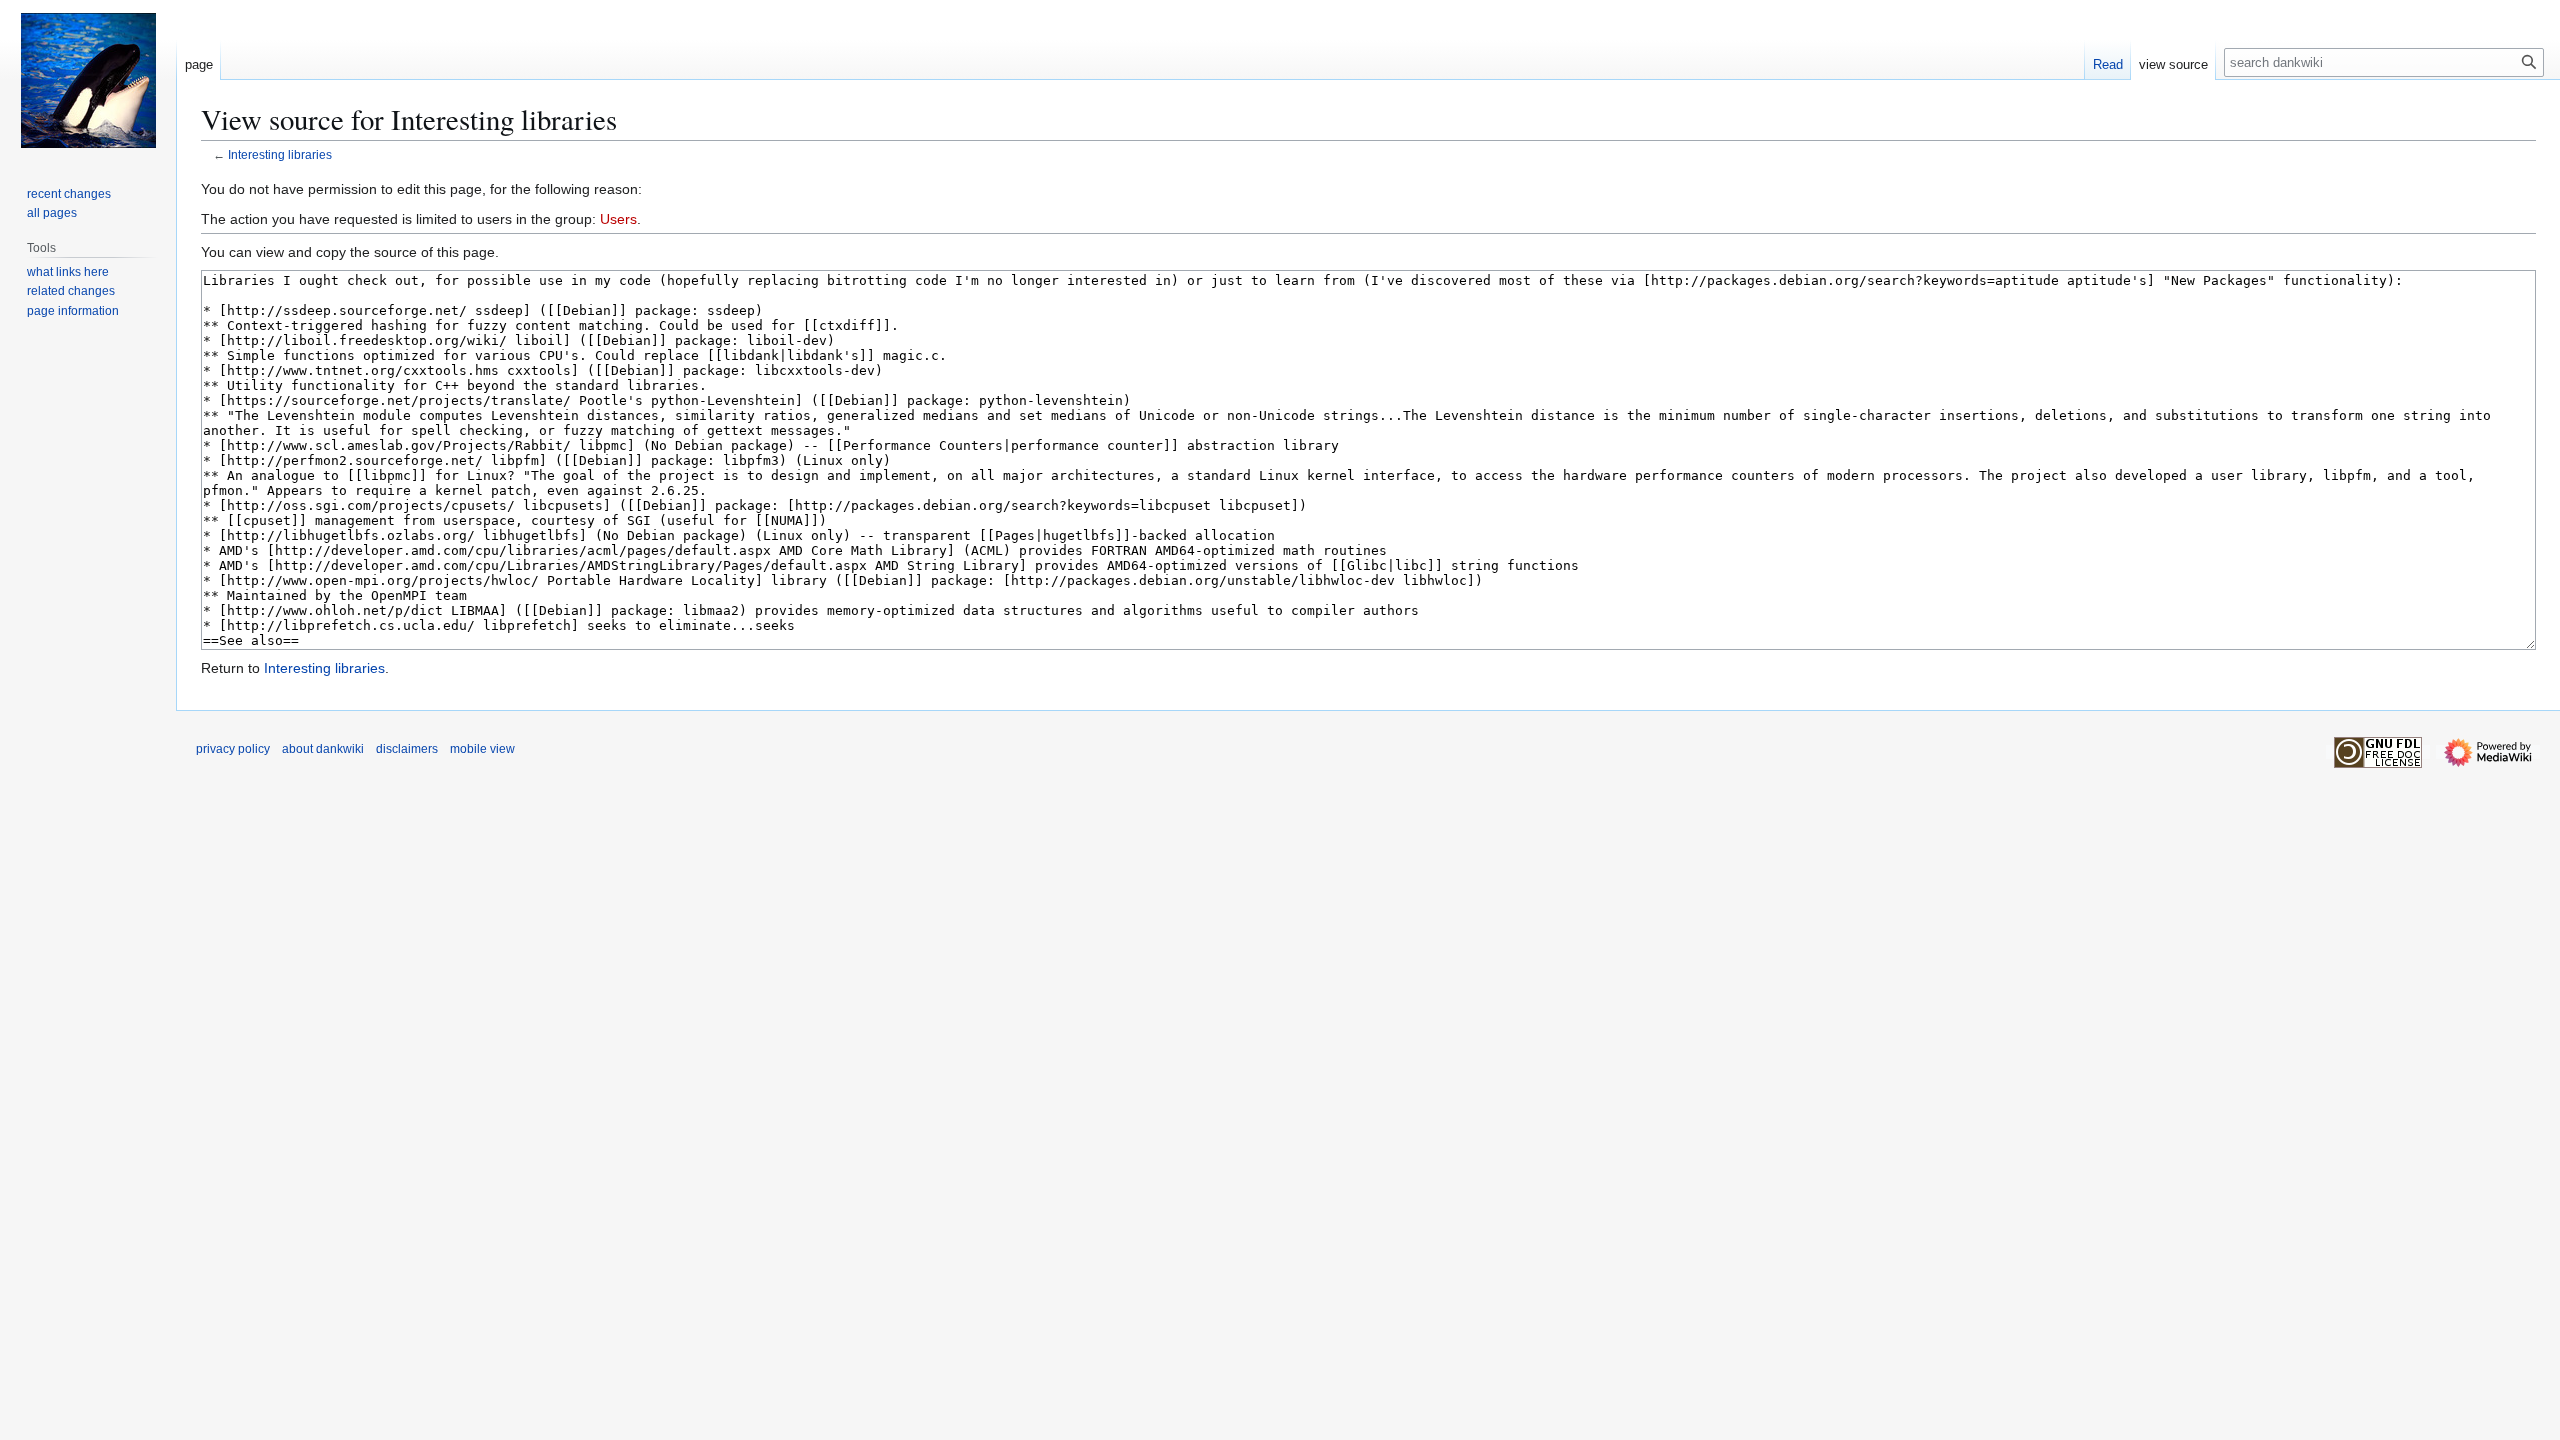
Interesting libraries (280, 154)
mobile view (482, 749)
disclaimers (407, 749)
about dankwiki (323, 749)
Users (618, 219)
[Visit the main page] (88, 80)
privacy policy (233, 749)
